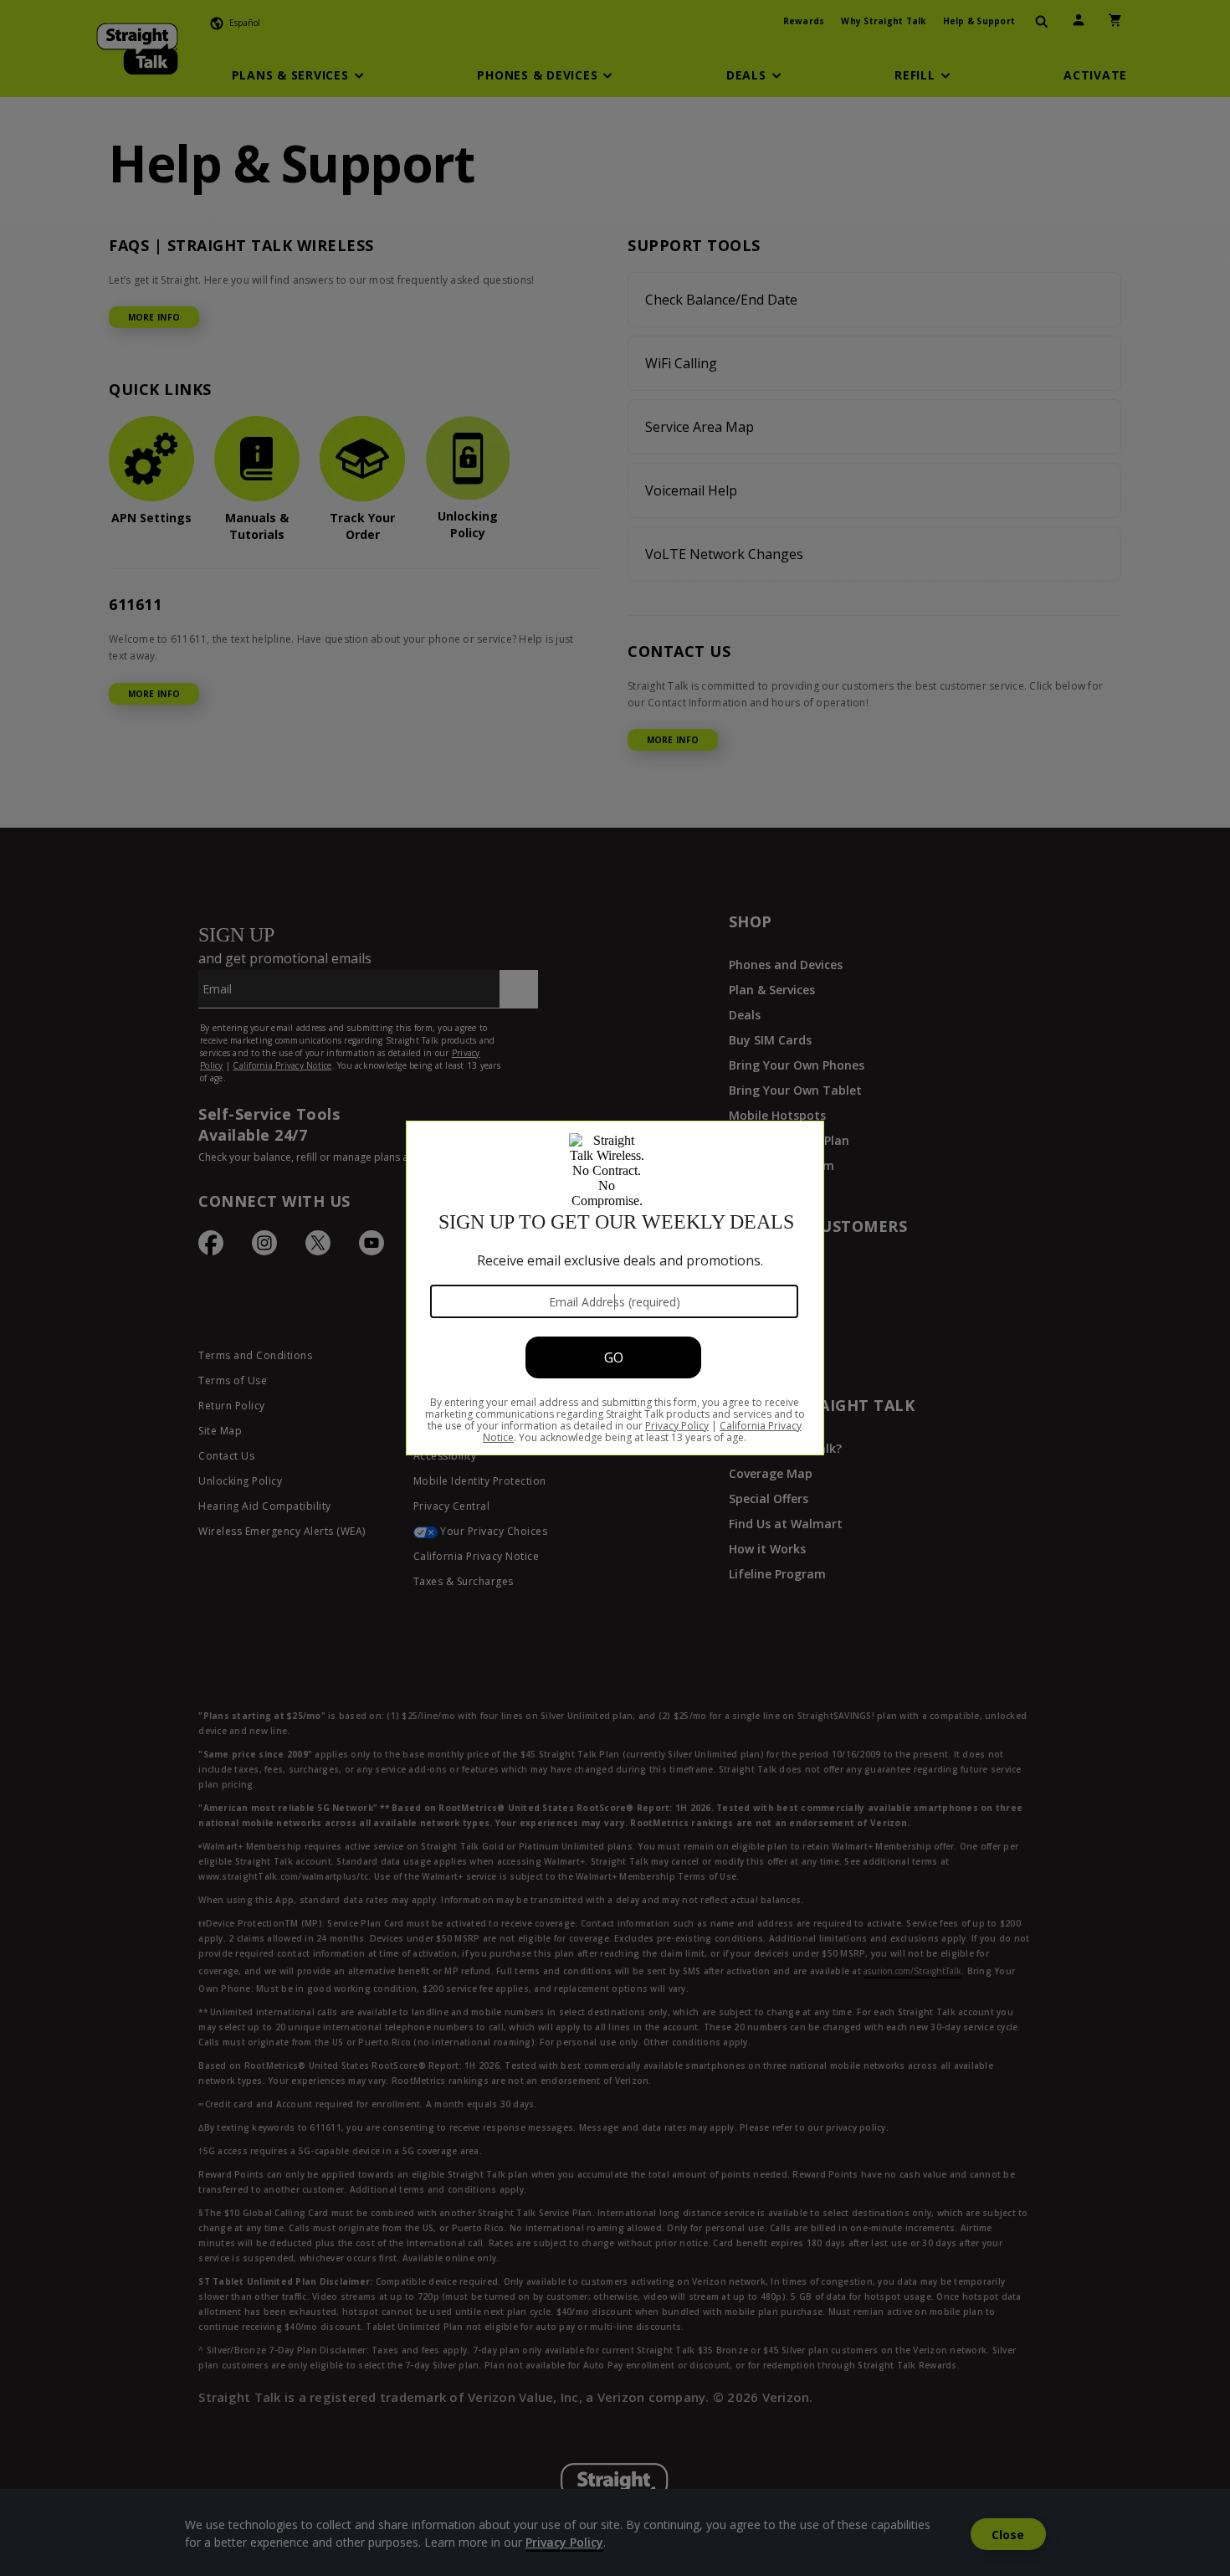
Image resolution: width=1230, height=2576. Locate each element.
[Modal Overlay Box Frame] (615, 1288)
